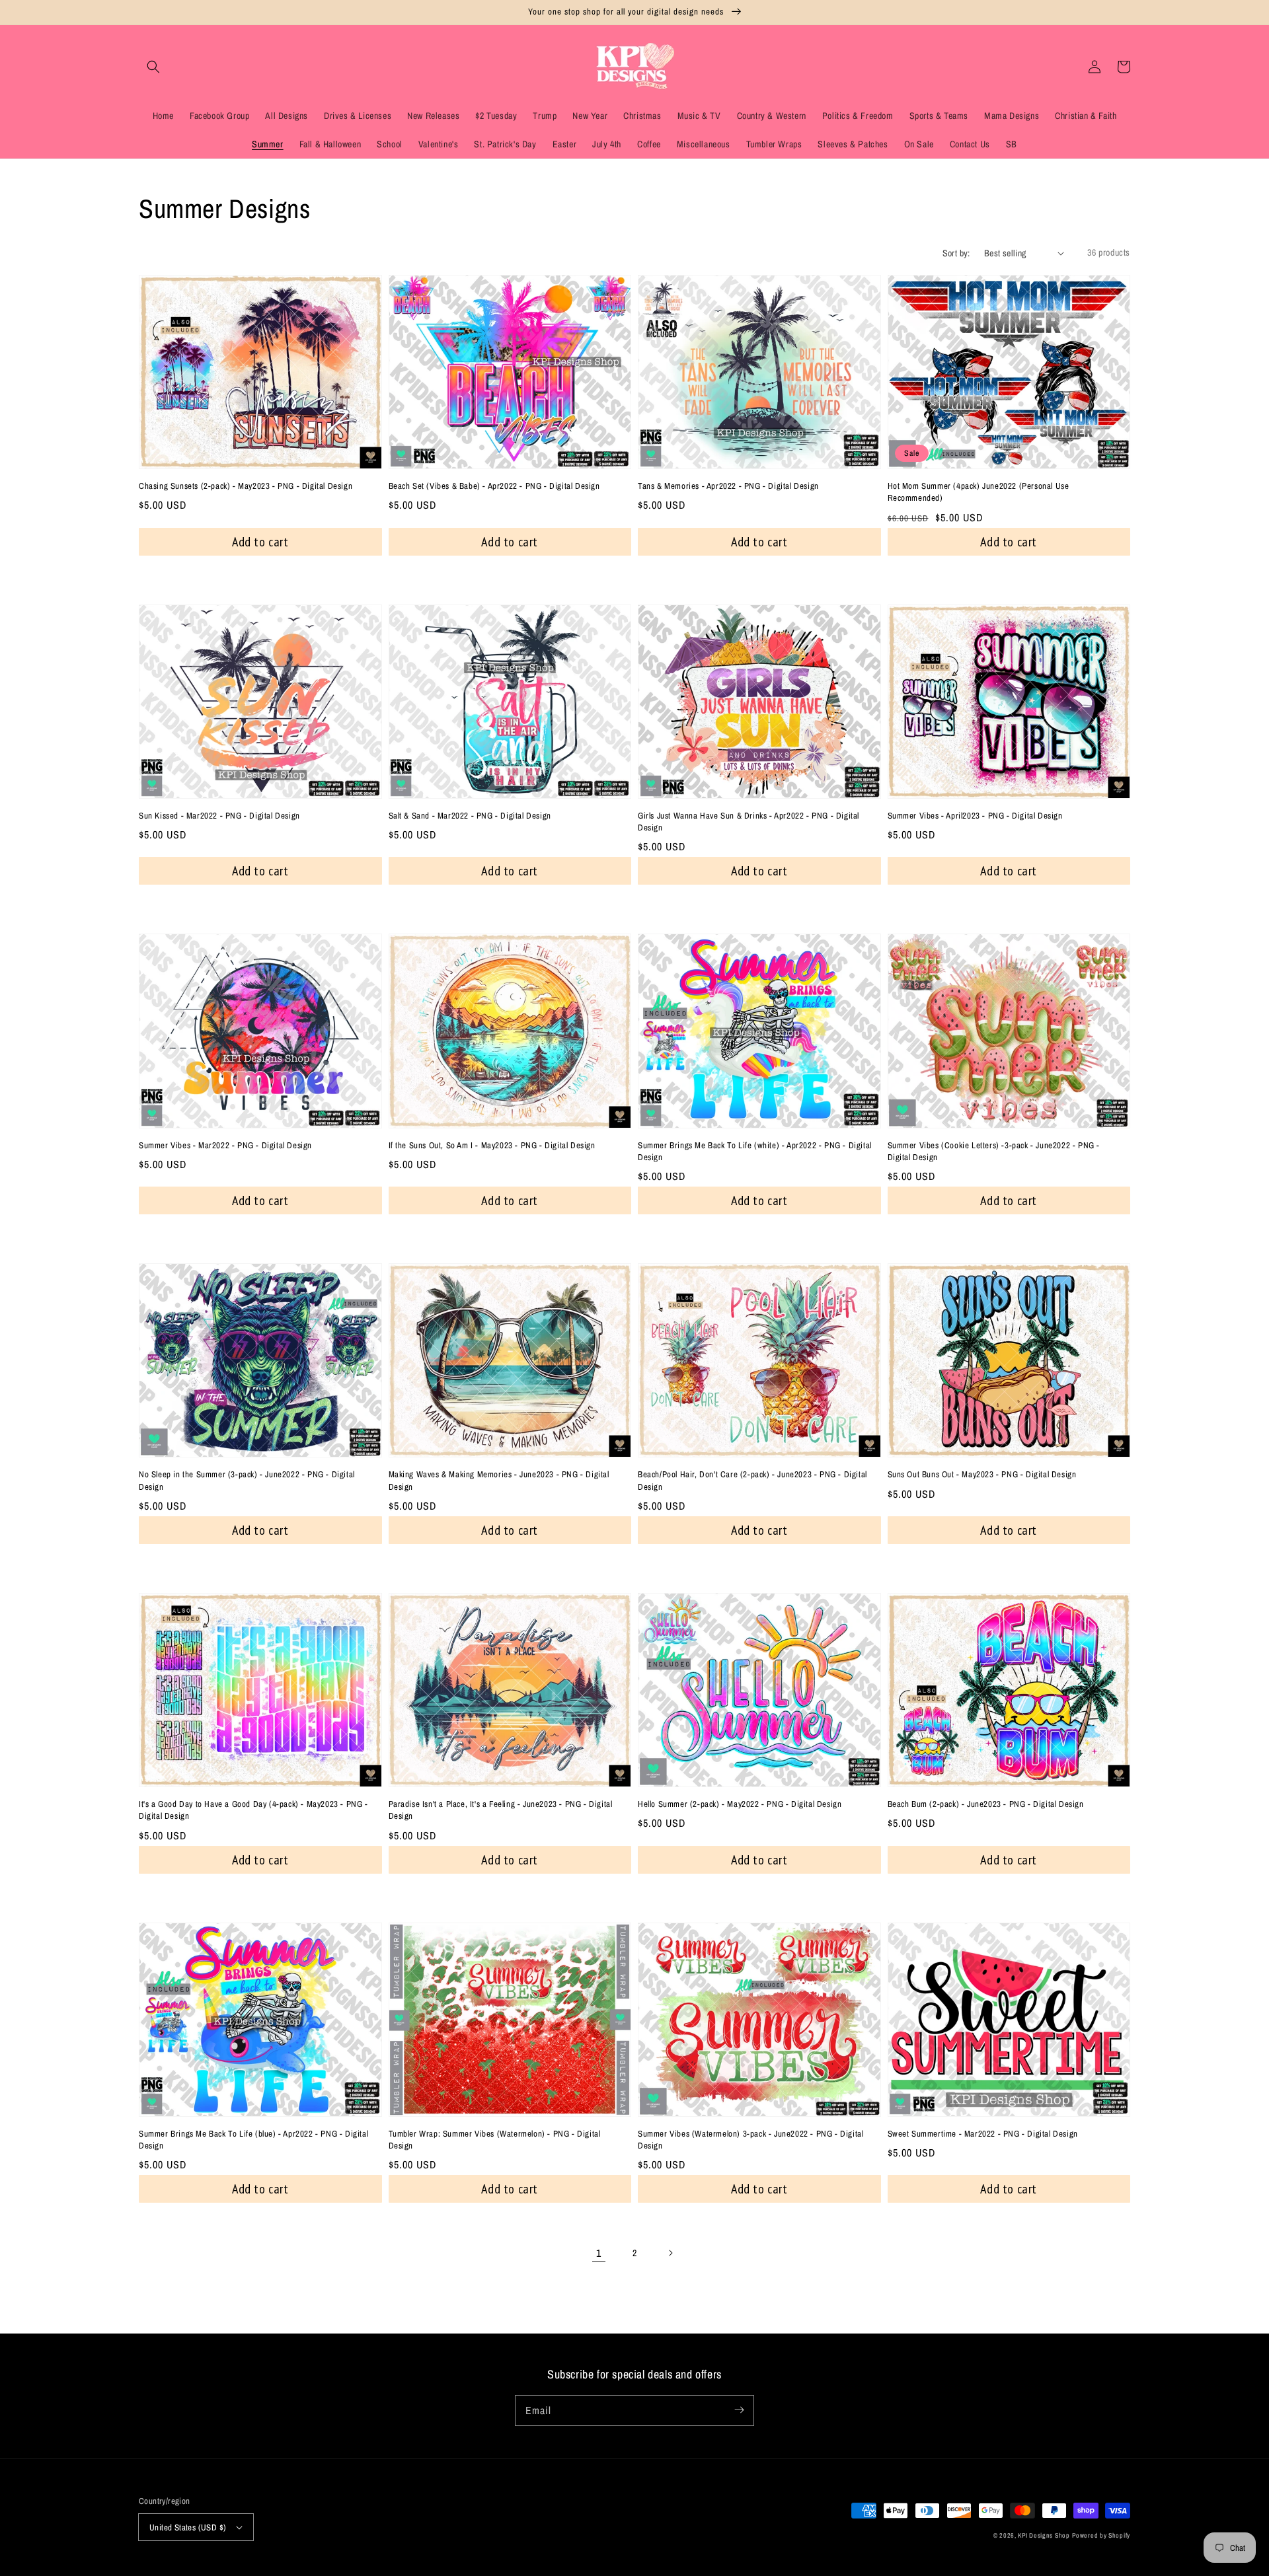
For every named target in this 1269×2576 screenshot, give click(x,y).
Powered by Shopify (1101, 2535)
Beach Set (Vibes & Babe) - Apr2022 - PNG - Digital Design (494, 486)
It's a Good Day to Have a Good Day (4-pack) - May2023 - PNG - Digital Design (253, 1810)
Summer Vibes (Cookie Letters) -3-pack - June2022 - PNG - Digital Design (994, 1151)
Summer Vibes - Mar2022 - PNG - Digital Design (225, 1145)
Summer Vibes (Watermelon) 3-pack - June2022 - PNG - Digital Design (750, 2140)
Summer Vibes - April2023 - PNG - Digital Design (975, 816)
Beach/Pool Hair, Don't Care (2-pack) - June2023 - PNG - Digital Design (752, 1480)
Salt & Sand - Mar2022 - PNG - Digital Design (470, 816)
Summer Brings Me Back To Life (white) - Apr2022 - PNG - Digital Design (755, 1151)
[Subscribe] (739, 2410)
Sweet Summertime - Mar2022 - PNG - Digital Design (983, 2134)
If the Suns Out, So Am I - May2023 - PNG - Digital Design (492, 1145)
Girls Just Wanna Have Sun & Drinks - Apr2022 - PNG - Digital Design (749, 822)
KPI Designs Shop (1044, 2535)
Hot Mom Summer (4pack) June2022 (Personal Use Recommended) (979, 492)
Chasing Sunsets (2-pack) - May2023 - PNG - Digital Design (246, 486)
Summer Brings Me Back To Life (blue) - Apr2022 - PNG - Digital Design (253, 2140)
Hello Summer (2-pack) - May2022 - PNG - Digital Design (740, 1804)
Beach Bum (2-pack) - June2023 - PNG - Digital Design (986, 1804)
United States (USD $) (188, 2527)
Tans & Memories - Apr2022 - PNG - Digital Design (728, 486)
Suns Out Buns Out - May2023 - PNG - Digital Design (982, 1474)
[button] (153, 67)
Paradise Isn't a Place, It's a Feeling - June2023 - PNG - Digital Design (501, 1810)
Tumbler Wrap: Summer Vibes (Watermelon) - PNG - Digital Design (495, 2140)
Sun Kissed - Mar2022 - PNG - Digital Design (219, 816)
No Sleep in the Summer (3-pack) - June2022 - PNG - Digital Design (247, 1480)
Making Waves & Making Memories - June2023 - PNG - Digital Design (499, 1480)
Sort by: (956, 253)
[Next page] (670, 2253)
